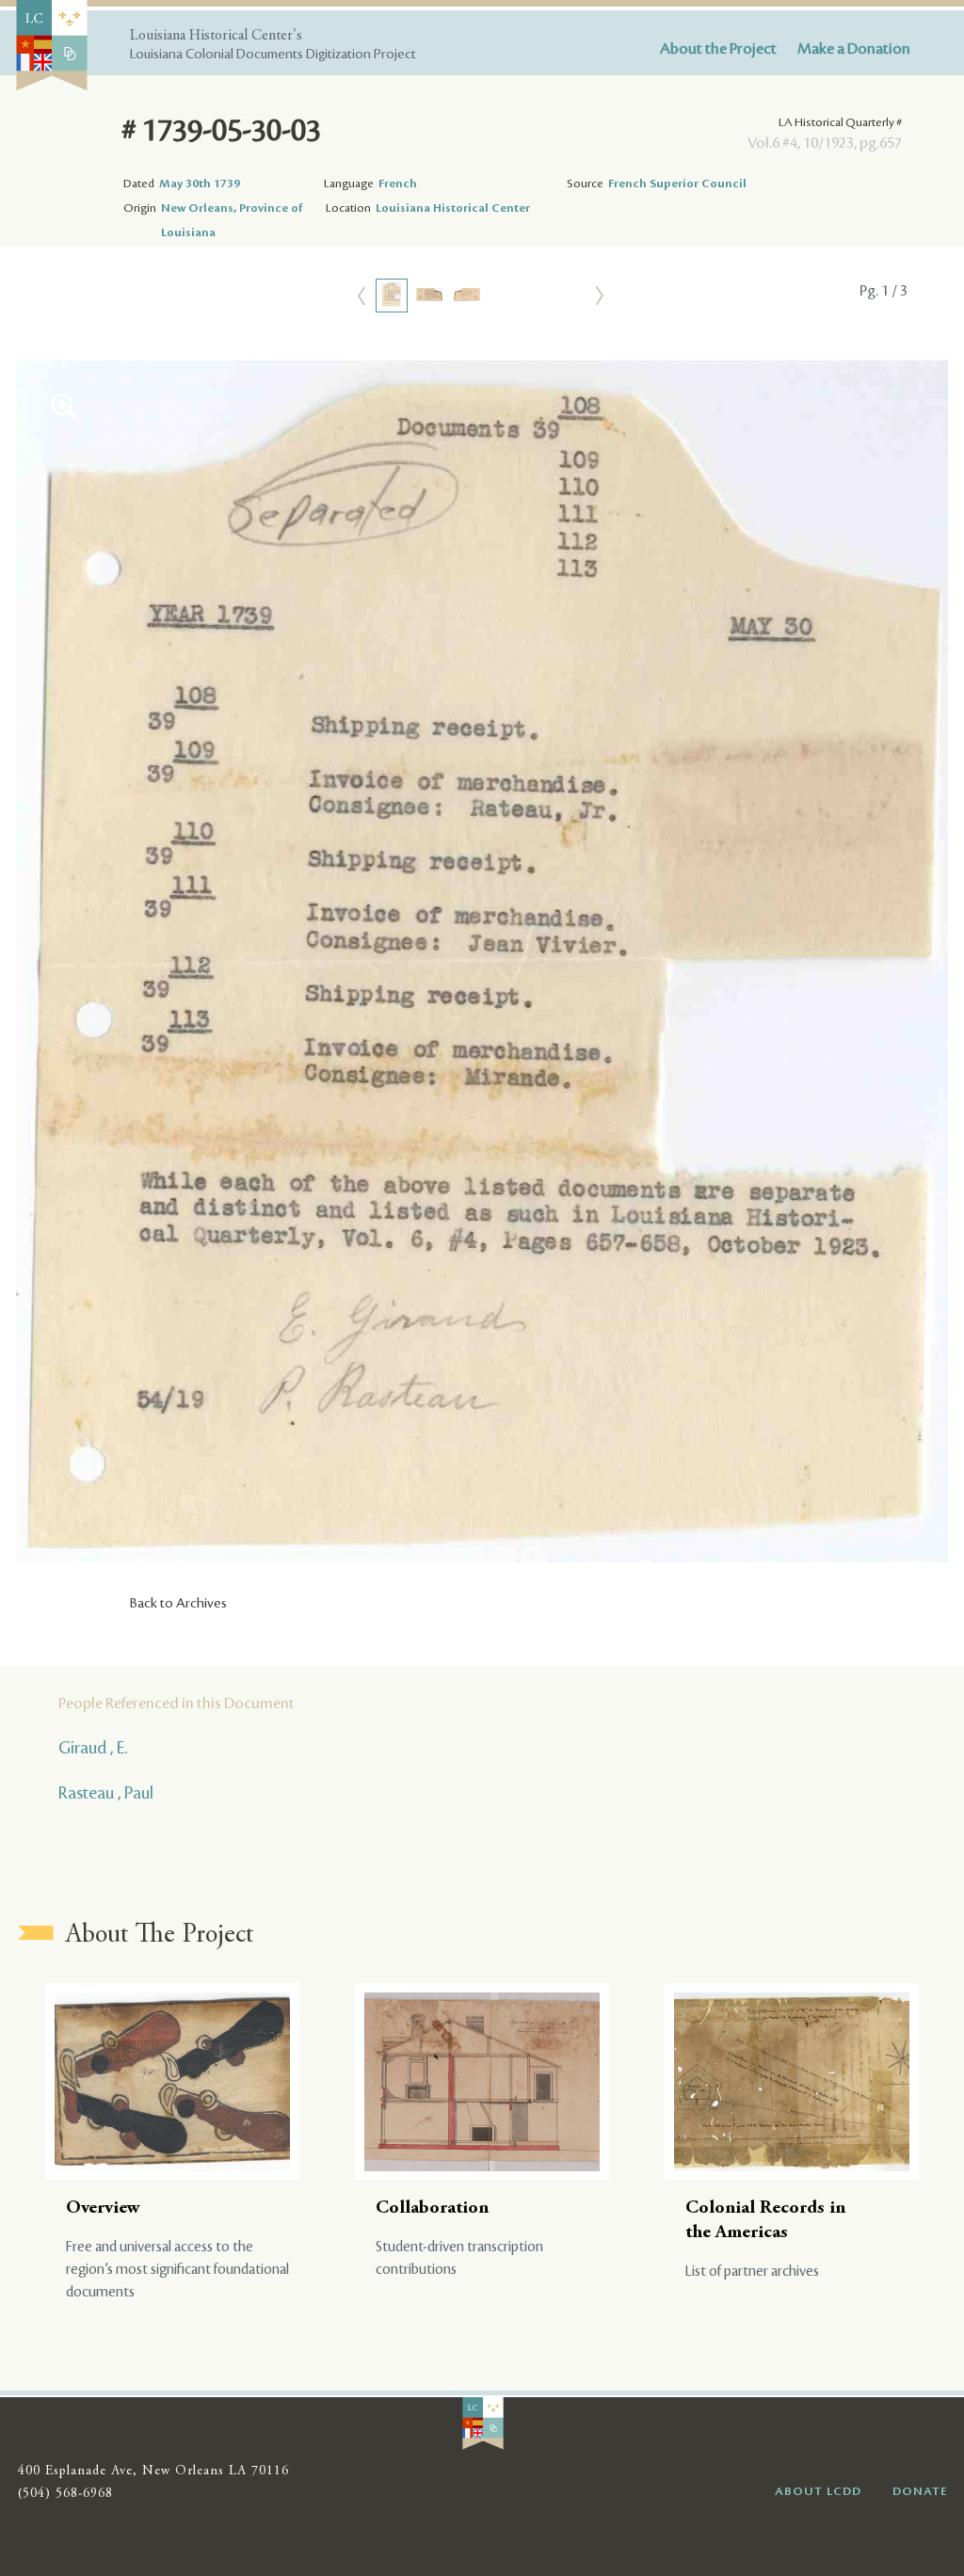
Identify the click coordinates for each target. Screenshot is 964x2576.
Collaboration (432, 2208)
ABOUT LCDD (818, 2491)
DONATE (920, 2491)
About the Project (718, 49)
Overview (103, 2208)
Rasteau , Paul (106, 1793)
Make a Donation (854, 49)
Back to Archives (178, 1604)
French (398, 184)
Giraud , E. (93, 1748)
